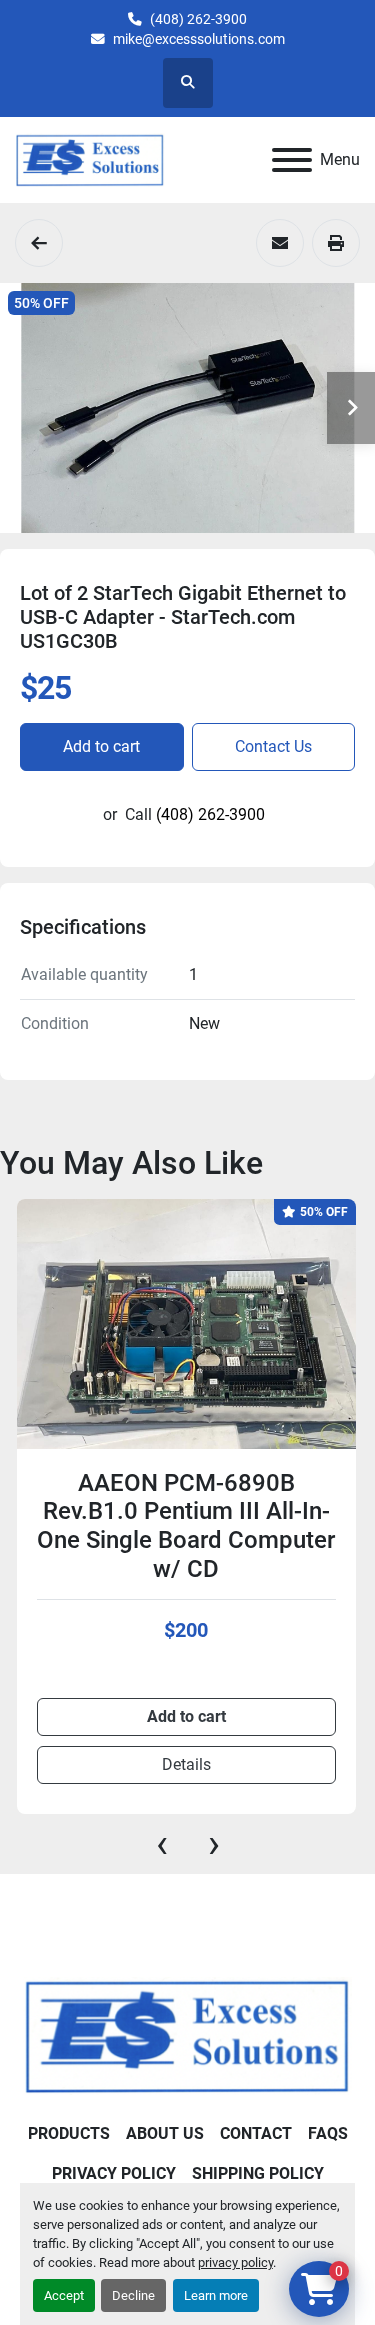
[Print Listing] (336, 243)
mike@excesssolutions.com (199, 39)
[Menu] (292, 160)
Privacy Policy (114, 2173)
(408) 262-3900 (198, 19)
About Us (165, 2133)
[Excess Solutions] (187, 2034)
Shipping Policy (258, 2173)
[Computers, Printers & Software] (39, 243)
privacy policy (235, 2262)
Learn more (216, 2295)
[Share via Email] (280, 243)
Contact (256, 2133)
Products (69, 2133)
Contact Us (273, 746)
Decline (133, 2295)
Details (186, 1764)
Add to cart (101, 746)
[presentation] (162, 1844)
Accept (64, 2295)
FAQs (328, 2133)
